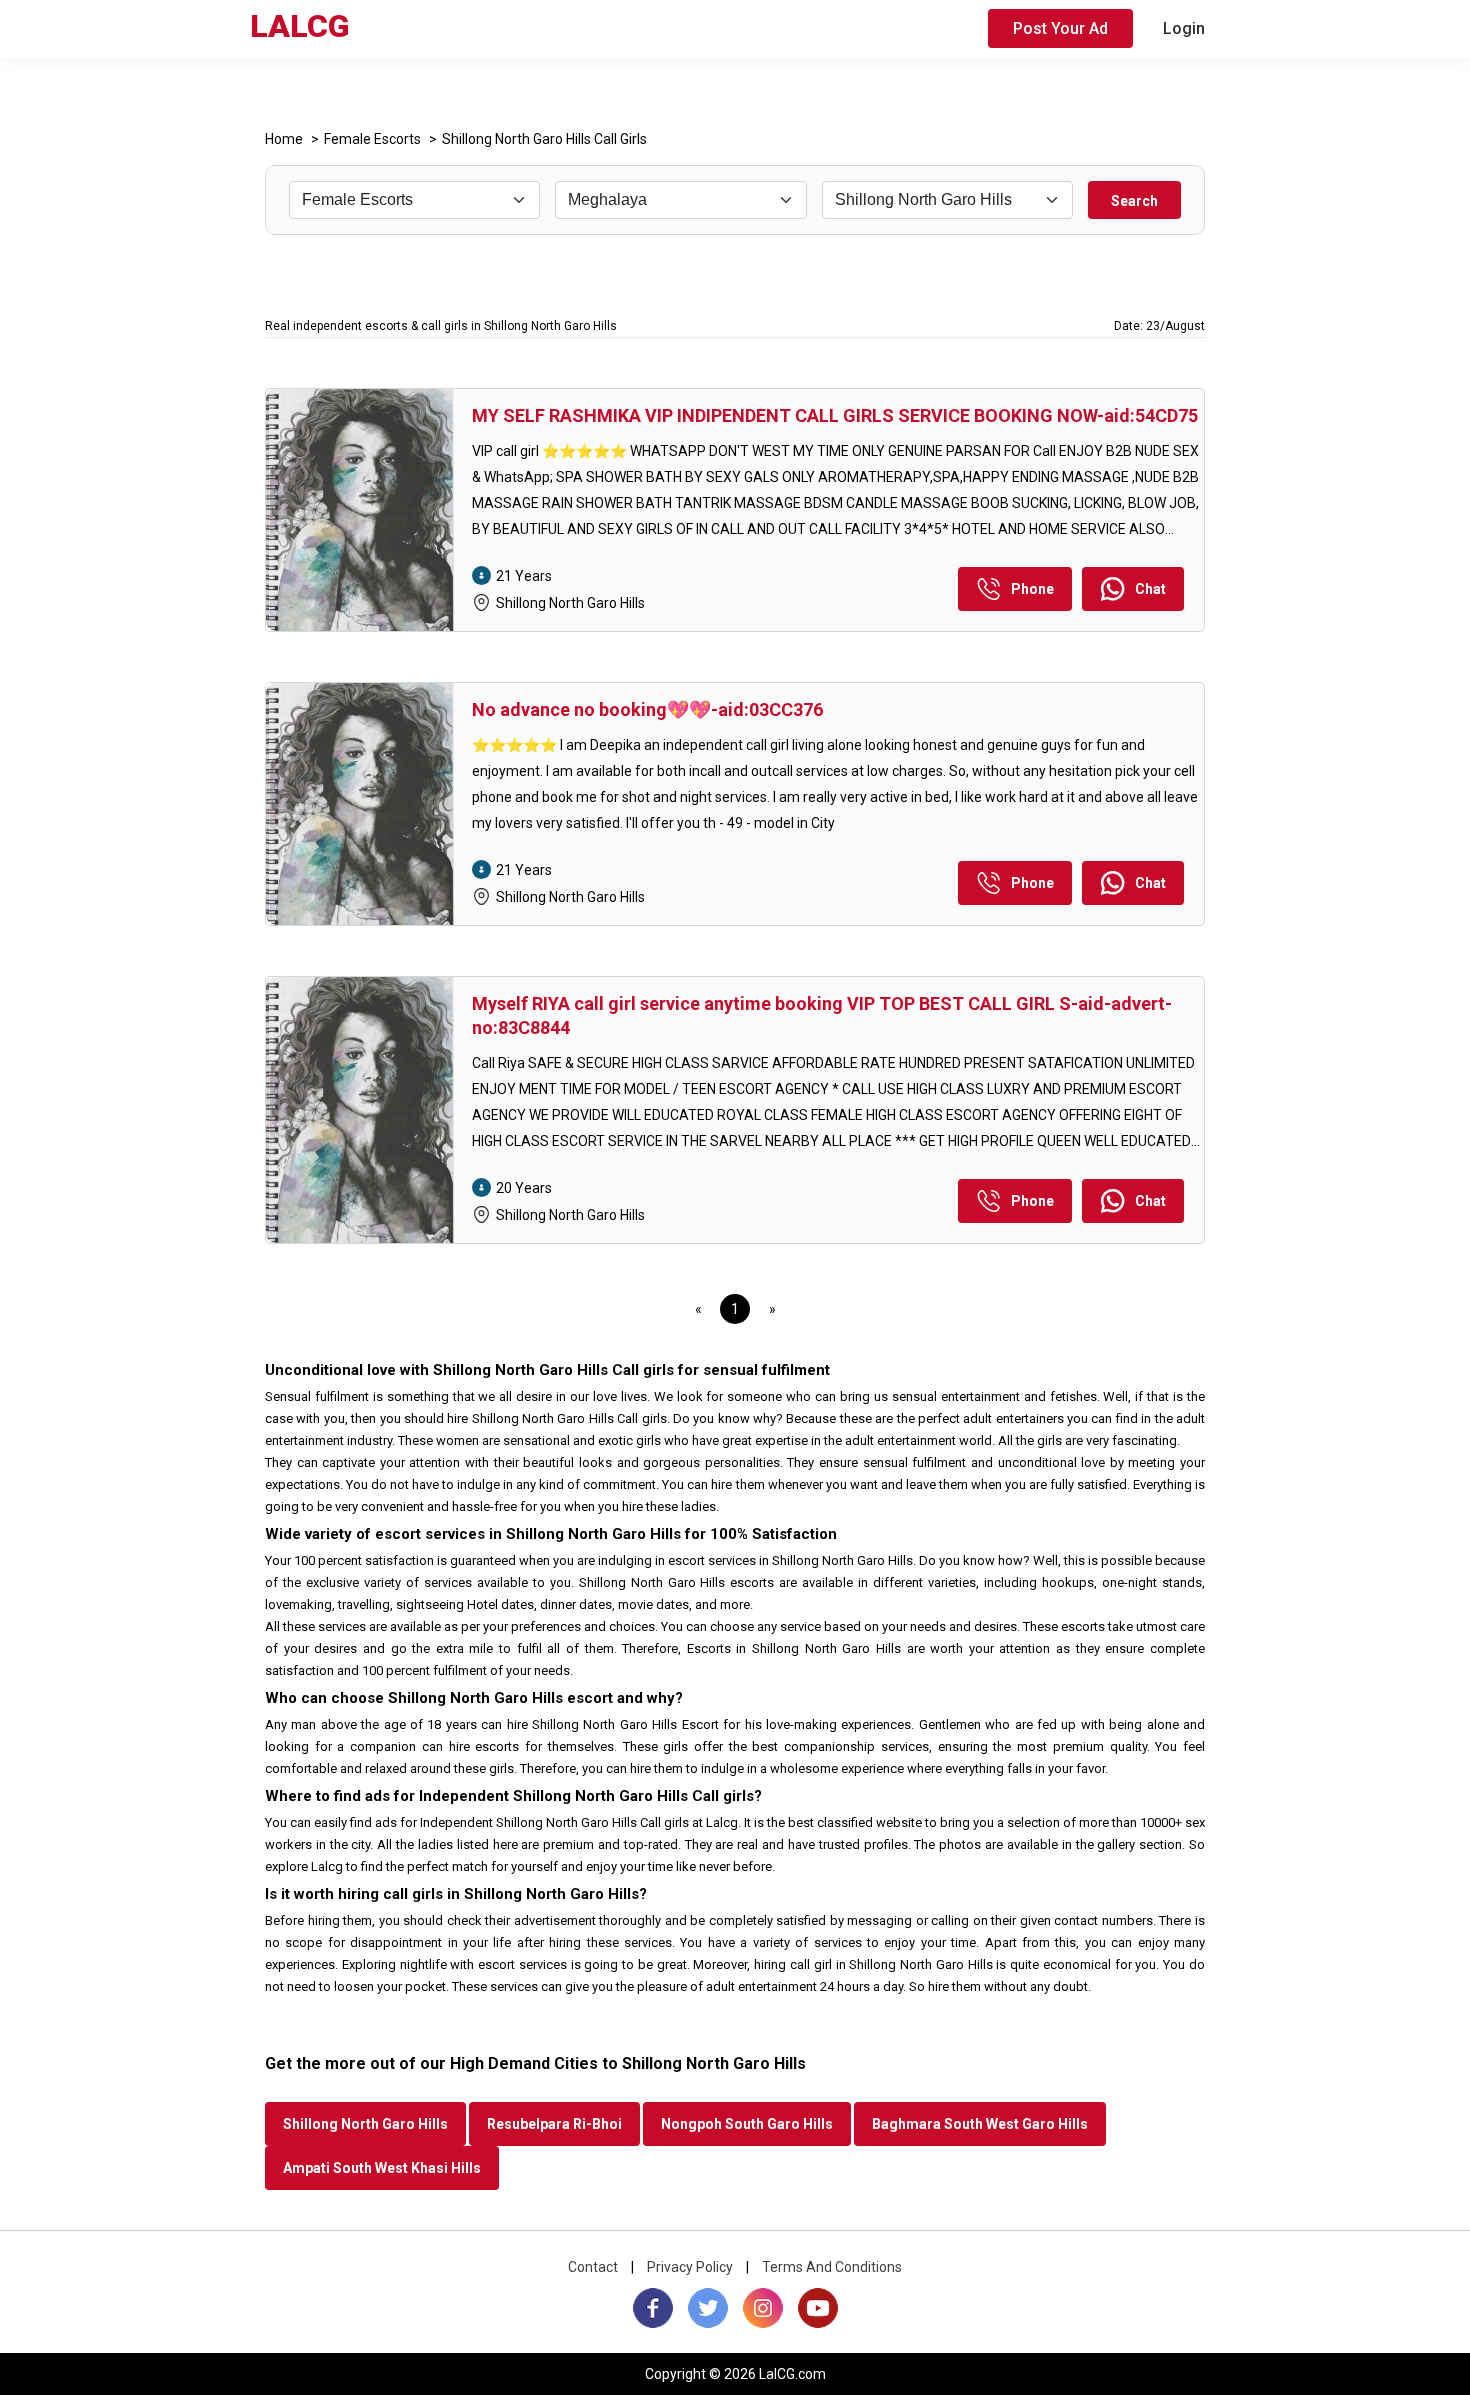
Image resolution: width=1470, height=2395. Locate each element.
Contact (593, 2267)
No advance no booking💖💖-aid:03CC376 (647, 709)
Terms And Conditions (832, 2267)
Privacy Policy (690, 2267)
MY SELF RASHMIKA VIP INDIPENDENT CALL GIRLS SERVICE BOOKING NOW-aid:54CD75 (835, 415)
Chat (1150, 589)
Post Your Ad (1060, 28)
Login (1184, 28)
